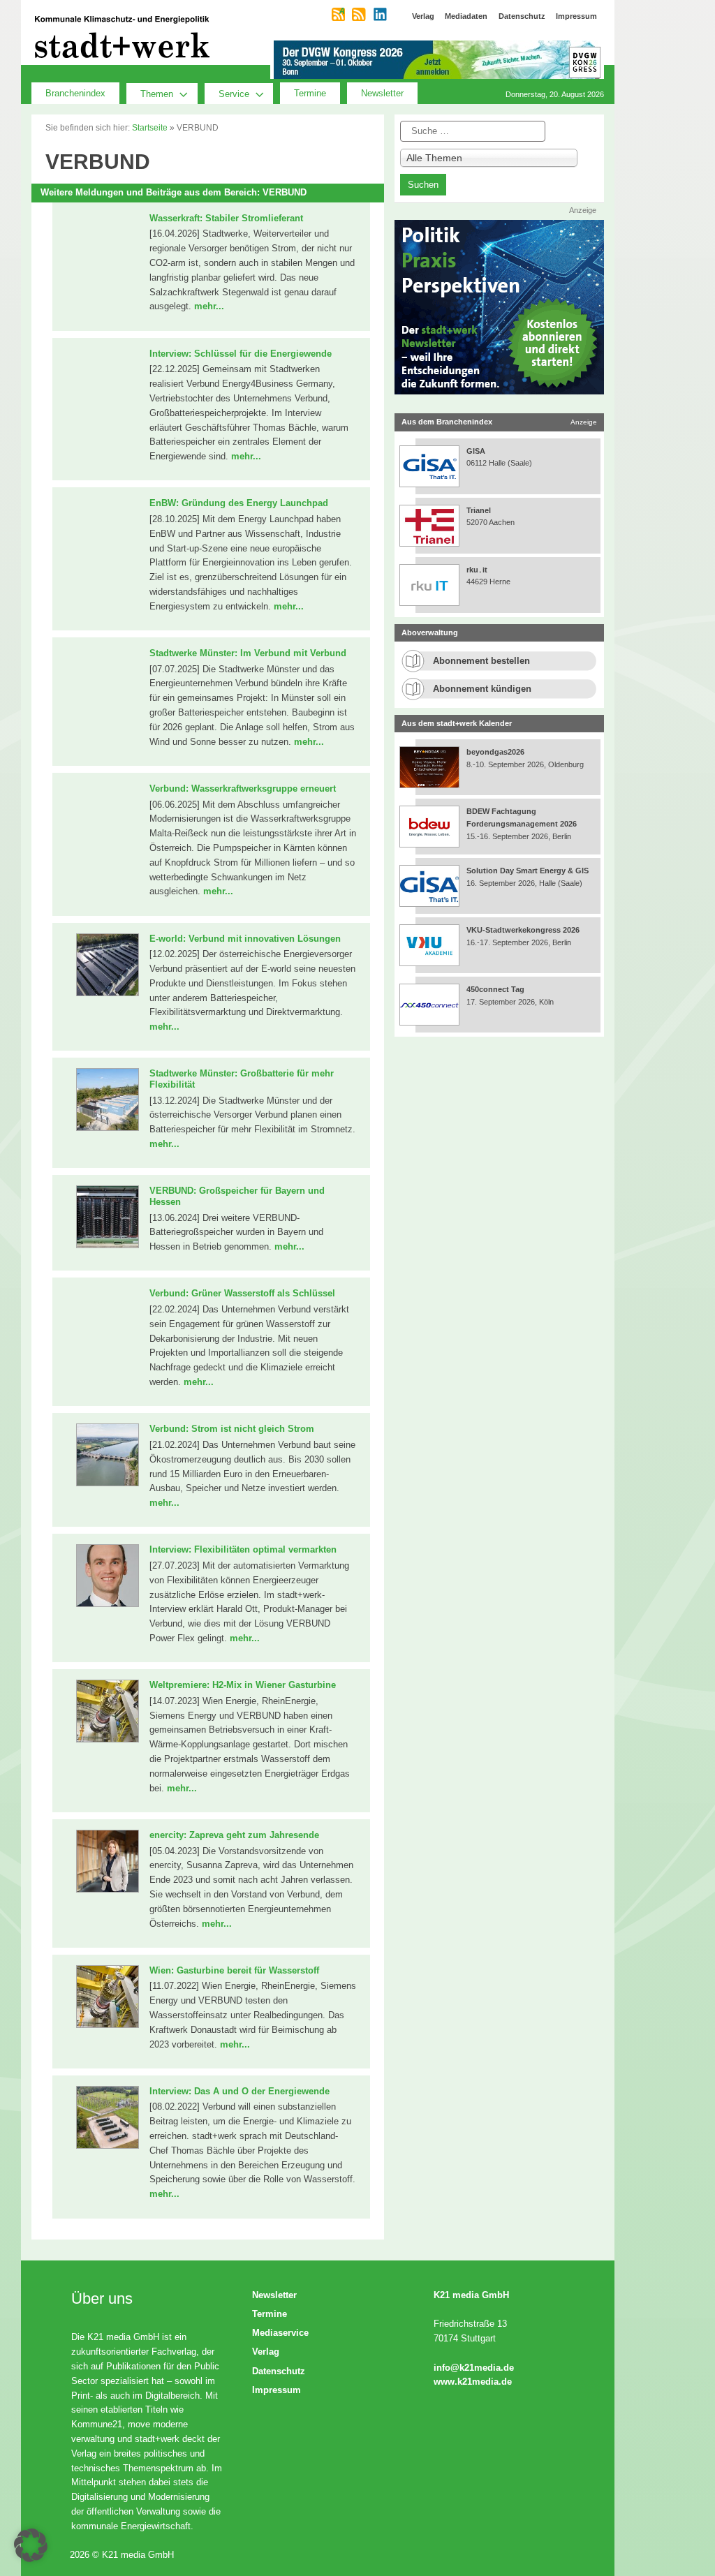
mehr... (209, 306)
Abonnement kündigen (482, 689)
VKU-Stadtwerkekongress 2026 (524, 930)
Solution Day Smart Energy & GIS (528, 871)
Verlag (266, 2352)
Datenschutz (279, 2371)
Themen (157, 94)
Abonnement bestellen (481, 661)
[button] (31, 2545)
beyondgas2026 (496, 752)
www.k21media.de (473, 2382)
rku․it (477, 570)
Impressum (277, 2390)
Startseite (150, 128)
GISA (476, 451)
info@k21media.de (474, 2368)
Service (234, 94)
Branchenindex (75, 93)
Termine (310, 93)
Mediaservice (280, 2333)
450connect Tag (495, 989)
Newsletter (382, 93)
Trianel (479, 510)
